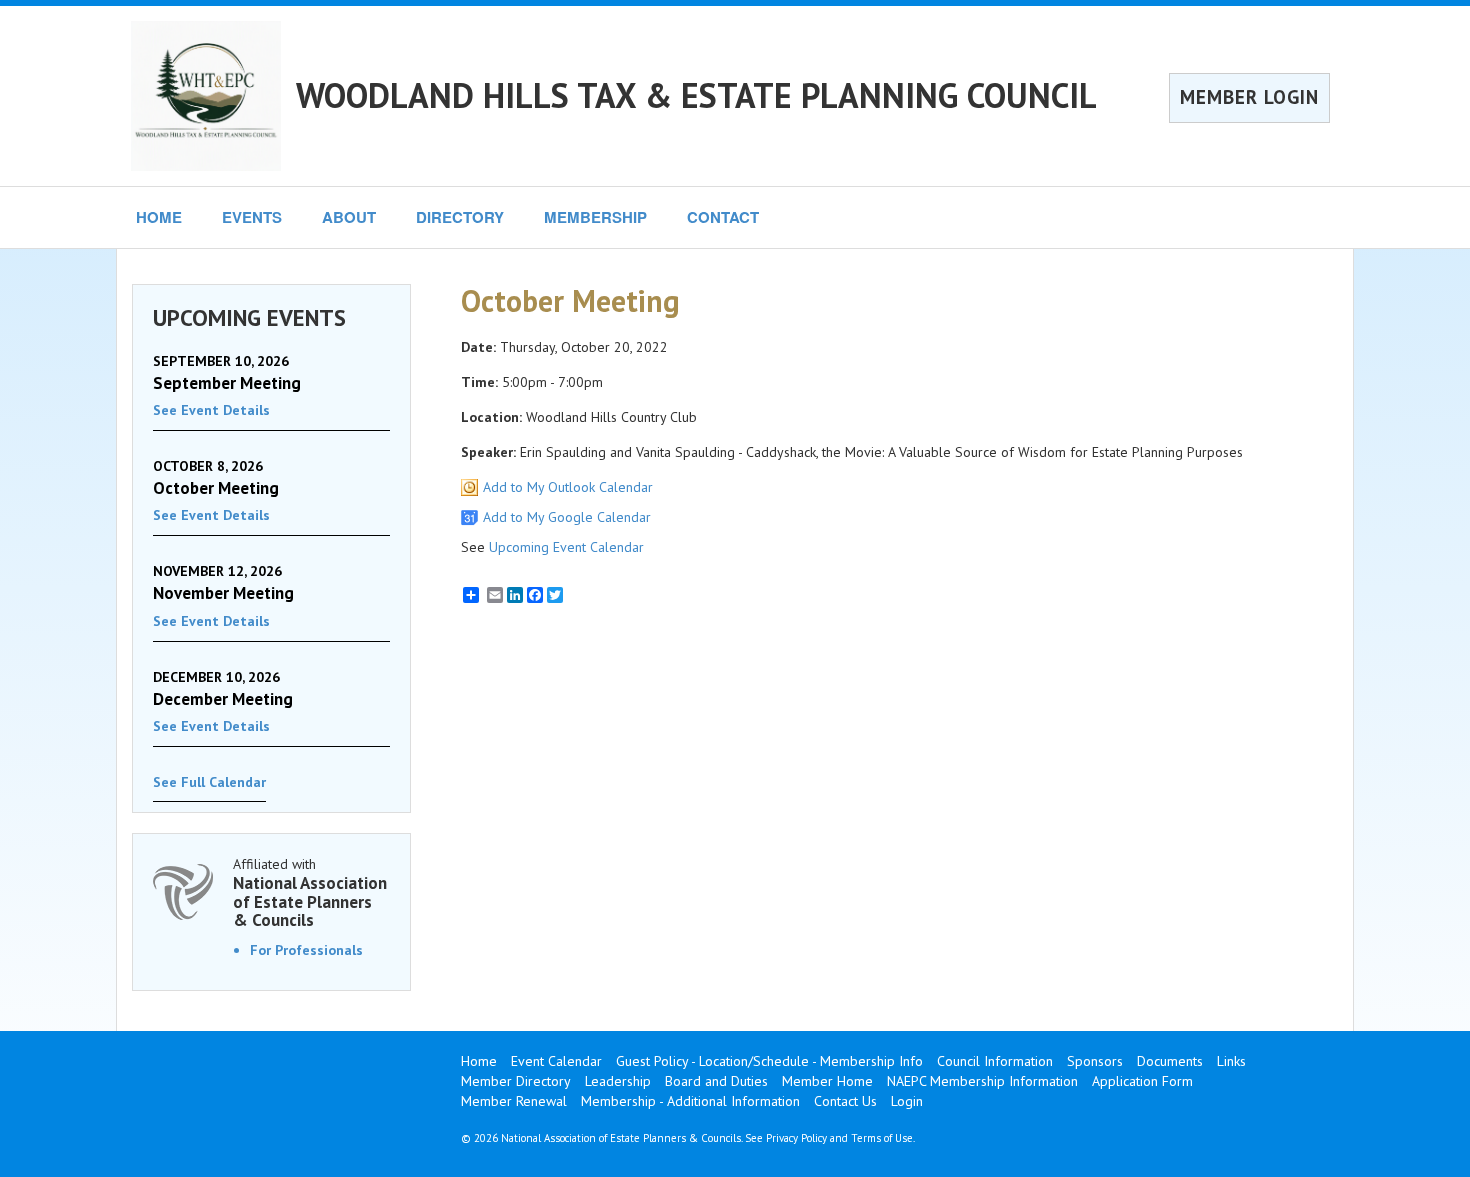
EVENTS (252, 217)
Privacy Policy (796, 1138)
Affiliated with (310, 892)
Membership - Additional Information (690, 1101)
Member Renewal (514, 1101)
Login (907, 1101)
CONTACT (723, 217)
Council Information (995, 1061)
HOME (159, 217)
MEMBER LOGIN (1249, 97)
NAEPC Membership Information (982, 1081)
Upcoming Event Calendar (566, 547)
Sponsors (1095, 1061)
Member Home (827, 1081)
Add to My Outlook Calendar (568, 487)
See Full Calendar (209, 782)
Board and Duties (716, 1081)
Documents (1170, 1061)
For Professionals (306, 950)
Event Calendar (556, 1061)
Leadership (618, 1081)
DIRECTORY (460, 217)
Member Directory (516, 1081)
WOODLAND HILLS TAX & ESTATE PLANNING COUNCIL (696, 95)
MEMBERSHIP (595, 217)
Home (479, 1061)
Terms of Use (882, 1138)
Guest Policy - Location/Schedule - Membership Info (769, 1061)
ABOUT (349, 217)
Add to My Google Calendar (567, 517)
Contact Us (845, 1101)
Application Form (1142, 1081)
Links (1231, 1061)
